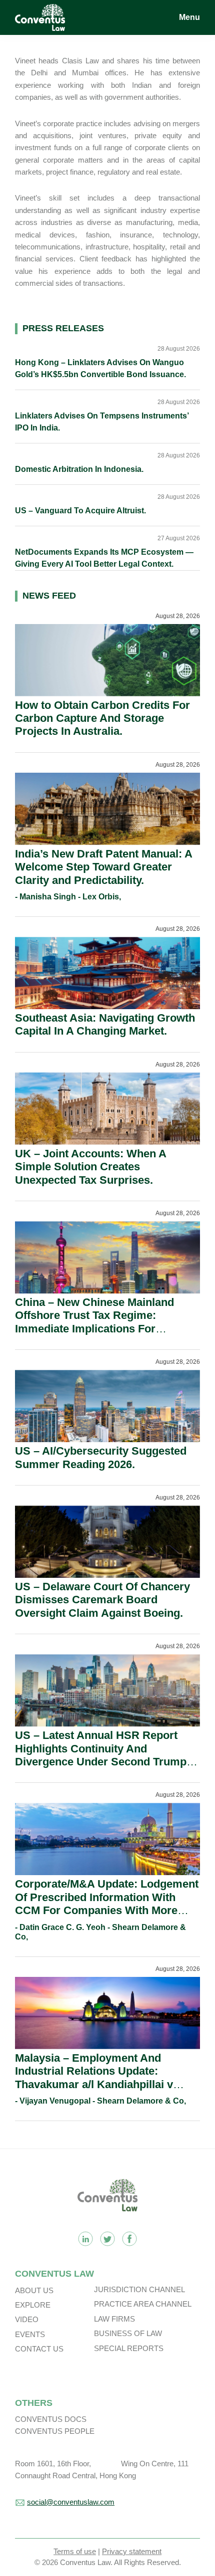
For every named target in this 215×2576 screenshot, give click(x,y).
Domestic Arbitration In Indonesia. (79, 469)
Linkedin (85, 2239)
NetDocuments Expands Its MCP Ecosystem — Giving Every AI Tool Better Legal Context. (104, 558)
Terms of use (75, 2551)
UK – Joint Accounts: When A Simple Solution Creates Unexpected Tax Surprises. (90, 1167)
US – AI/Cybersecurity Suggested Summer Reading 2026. (101, 1457)
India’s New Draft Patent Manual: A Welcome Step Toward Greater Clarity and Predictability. (103, 867)
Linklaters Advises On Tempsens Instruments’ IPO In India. (102, 422)
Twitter (107, 2239)
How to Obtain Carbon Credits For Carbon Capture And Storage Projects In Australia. (102, 718)
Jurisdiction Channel (139, 2289)
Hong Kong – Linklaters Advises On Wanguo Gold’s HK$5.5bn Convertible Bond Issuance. (100, 368)
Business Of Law (128, 2333)
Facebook (129, 2239)
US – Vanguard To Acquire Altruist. (80, 511)
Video (27, 2319)
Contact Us (39, 2349)
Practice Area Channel (143, 2304)
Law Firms (114, 2319)
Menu (189, 17)
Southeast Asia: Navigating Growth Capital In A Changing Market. (105, 1024)
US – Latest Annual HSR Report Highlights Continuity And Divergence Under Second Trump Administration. (101, 1755)
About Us (34, 2290)
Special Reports (129, 2348)
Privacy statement (132, 2551)
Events (30, 2334)
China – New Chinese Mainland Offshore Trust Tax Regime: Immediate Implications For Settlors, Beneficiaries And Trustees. (94, 1329)
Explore (33, 2305)
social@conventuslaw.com (71, 2502)
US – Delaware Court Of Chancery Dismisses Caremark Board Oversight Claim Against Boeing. (102, 1600)
